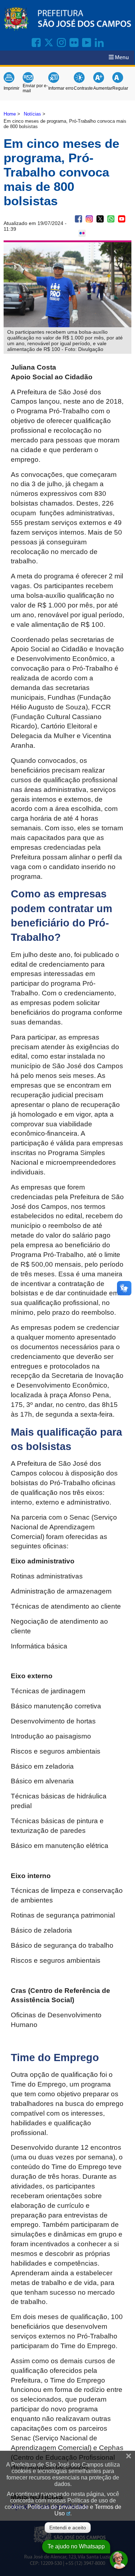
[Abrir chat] (119, 2560)
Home (10, 114)
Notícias (32, 114)
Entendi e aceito (68, 2528)
